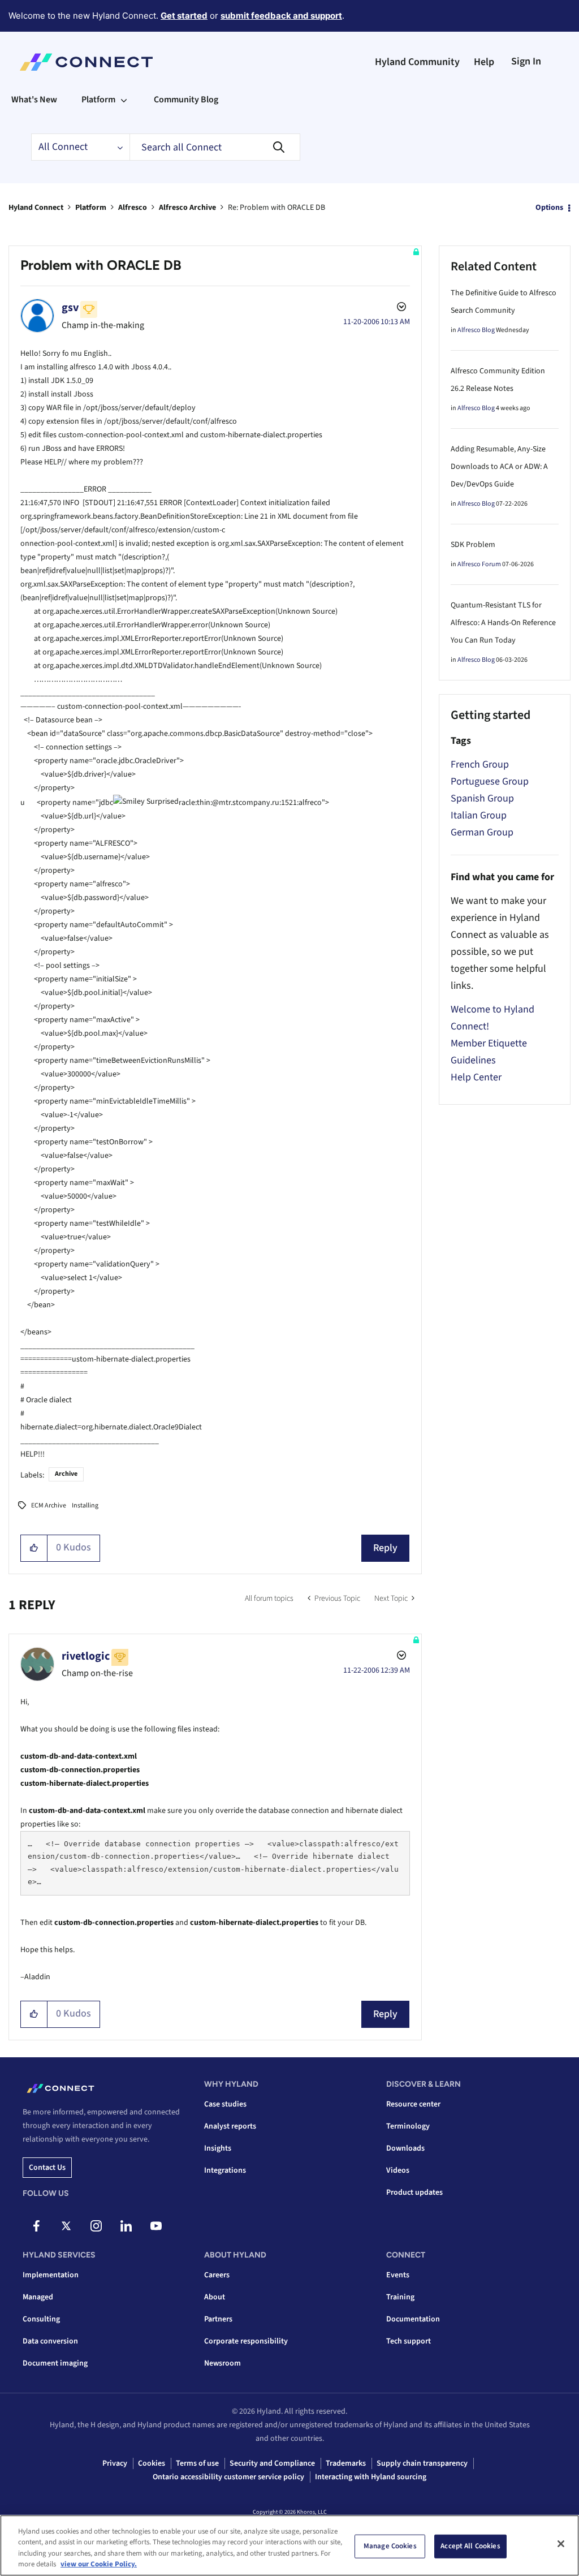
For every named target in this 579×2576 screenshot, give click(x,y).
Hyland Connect (36, 208)
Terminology (408, 2126)
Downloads (405, 2148)
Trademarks (346, 2463)
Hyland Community (417, 62)
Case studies (225, 2104)
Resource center (413, 2104)
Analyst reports (230, 2126)
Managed (38, 2297)
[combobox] (215, 147)
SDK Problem (473, 545)
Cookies (152, 2463)
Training (400, 2297)
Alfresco (133, 208)
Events (398, 2275)
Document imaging (55, 2363)
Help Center (476, 1077)
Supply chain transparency (422, 2463)
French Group (480, 764)
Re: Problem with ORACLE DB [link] (276, 208)
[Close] (561, 2544)
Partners (218, 2319)
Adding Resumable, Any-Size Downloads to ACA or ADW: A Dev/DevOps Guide (499, 467)
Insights (218, 2148)
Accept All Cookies (470, 2546)
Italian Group (479, 815)
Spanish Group (482, 798)
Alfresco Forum (479, 564)
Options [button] (549, 208)
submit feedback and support (281, 16)
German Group (482, 832)
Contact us (47, 2168)
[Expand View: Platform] (124, 100)
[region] (289, 2545)
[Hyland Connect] (86, 62)
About (215, 2297)
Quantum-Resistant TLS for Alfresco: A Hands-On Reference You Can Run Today (503, 623)
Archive (66, 1474)
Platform (91, 208)
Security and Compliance (272, 2463)
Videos (398, 2170)
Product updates (414, 2192)
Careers (217, 2275)
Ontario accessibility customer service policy (228, 2477)
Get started (184, 16)
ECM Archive (49, 1505)
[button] (34, 1548)
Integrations (225, 2170)
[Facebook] (36, 2226)
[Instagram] (96, 2226)
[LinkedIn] (126, 2226)
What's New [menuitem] (34, 100)
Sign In (526, 61)
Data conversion (50, 2341)
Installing (85, 1505)
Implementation (51, 2275)
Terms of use (197, 2463)
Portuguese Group (490, 781)
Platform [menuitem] (98, 100)
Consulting (41, 2319)
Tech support (409, 2341)
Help (484, 62)
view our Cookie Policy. (99, 2564)
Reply (385, 1548)
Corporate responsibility (246, 2341)
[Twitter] (66, 2226)
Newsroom (222, 2363)
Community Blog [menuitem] (186, 100)
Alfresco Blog (476, 330)
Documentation (413, 2319)
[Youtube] (156, 2226)
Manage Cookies (390, 2546)
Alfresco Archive (187, 208)
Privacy (115, 2463)
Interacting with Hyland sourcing (371, 2477)
